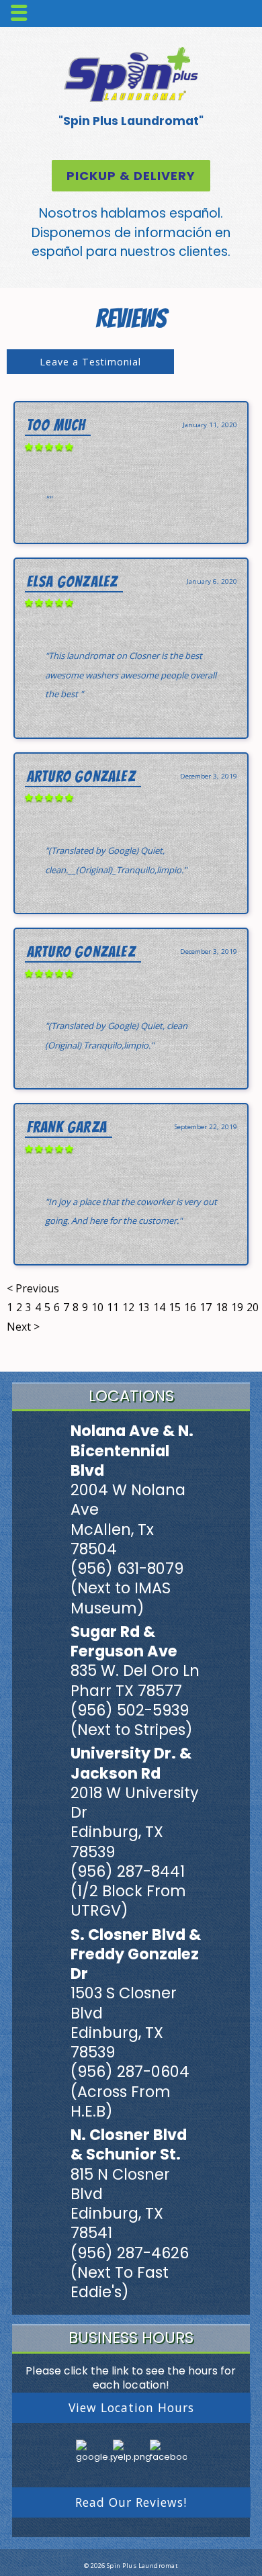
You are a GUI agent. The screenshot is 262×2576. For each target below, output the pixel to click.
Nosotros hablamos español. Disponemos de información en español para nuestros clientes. (131, 232)
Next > (23, 1327)
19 (237, 1307)
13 (144, 1307)
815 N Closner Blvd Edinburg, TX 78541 (120, 2204)
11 (113, 1307)
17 (206, 1307)
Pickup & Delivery (131, 176)
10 (97, 1307)
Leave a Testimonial (90, 362)
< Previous (33, 1288)
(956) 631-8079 (127, 1568)
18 (222, 1307)
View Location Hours (131, 2407)
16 (190, 1307)
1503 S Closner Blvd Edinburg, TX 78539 (124, 2023)
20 (253, 1307)
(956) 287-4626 (130, 2253)
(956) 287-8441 (128, 1871)
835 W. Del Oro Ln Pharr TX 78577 (135, 1680)
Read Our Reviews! (131, 2502)
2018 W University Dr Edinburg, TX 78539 (135, 1822)
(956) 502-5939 (130, 1710)
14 (159, 1307)
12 (128, 1307)
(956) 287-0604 (130, 2072)
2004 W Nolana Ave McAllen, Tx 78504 (128, 1519)
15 (175, 1307)
